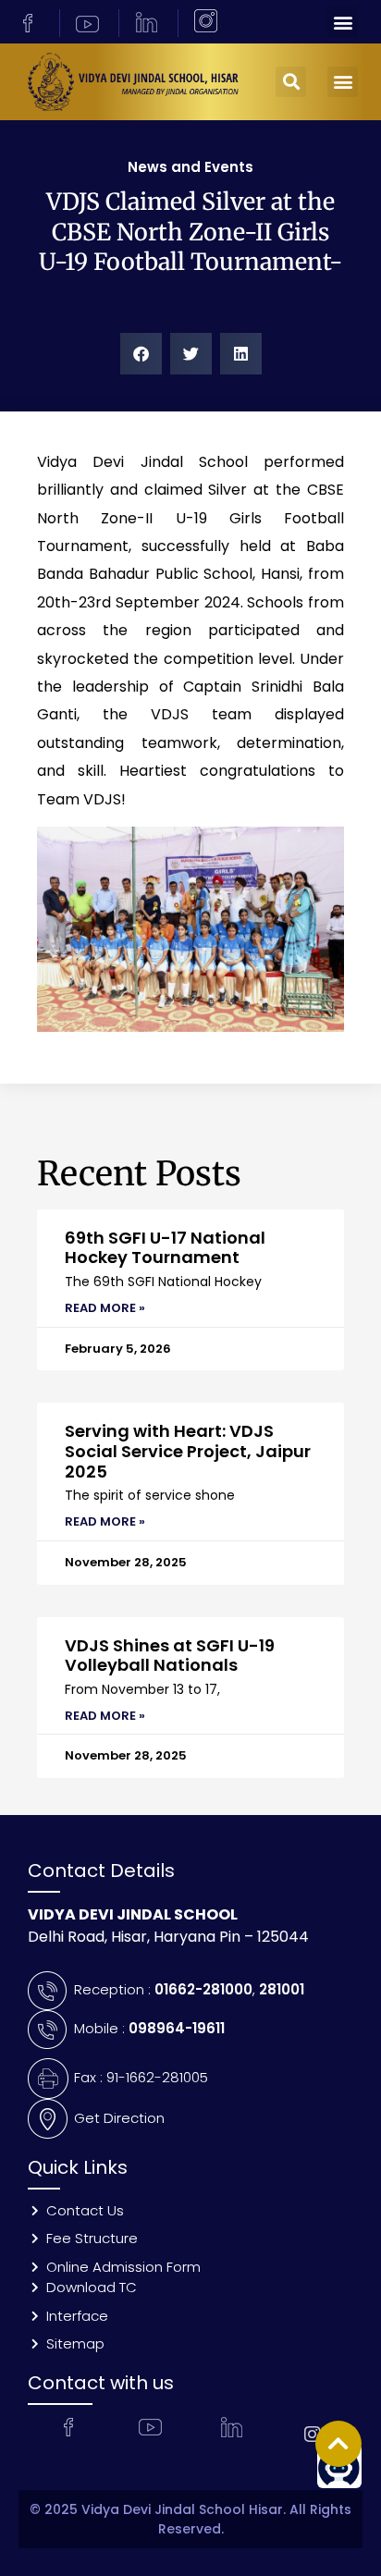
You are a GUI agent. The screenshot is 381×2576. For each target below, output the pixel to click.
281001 (282, 1989)
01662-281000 (203, 1989)
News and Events (190, 167)
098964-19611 (177, 2028)
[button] (343, 22)
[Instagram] (313, 2435)
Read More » (105, 1308)
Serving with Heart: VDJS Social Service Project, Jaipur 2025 (188, 1451)
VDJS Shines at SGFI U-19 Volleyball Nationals (170, 1656)
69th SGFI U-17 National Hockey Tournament (165, 1248)
